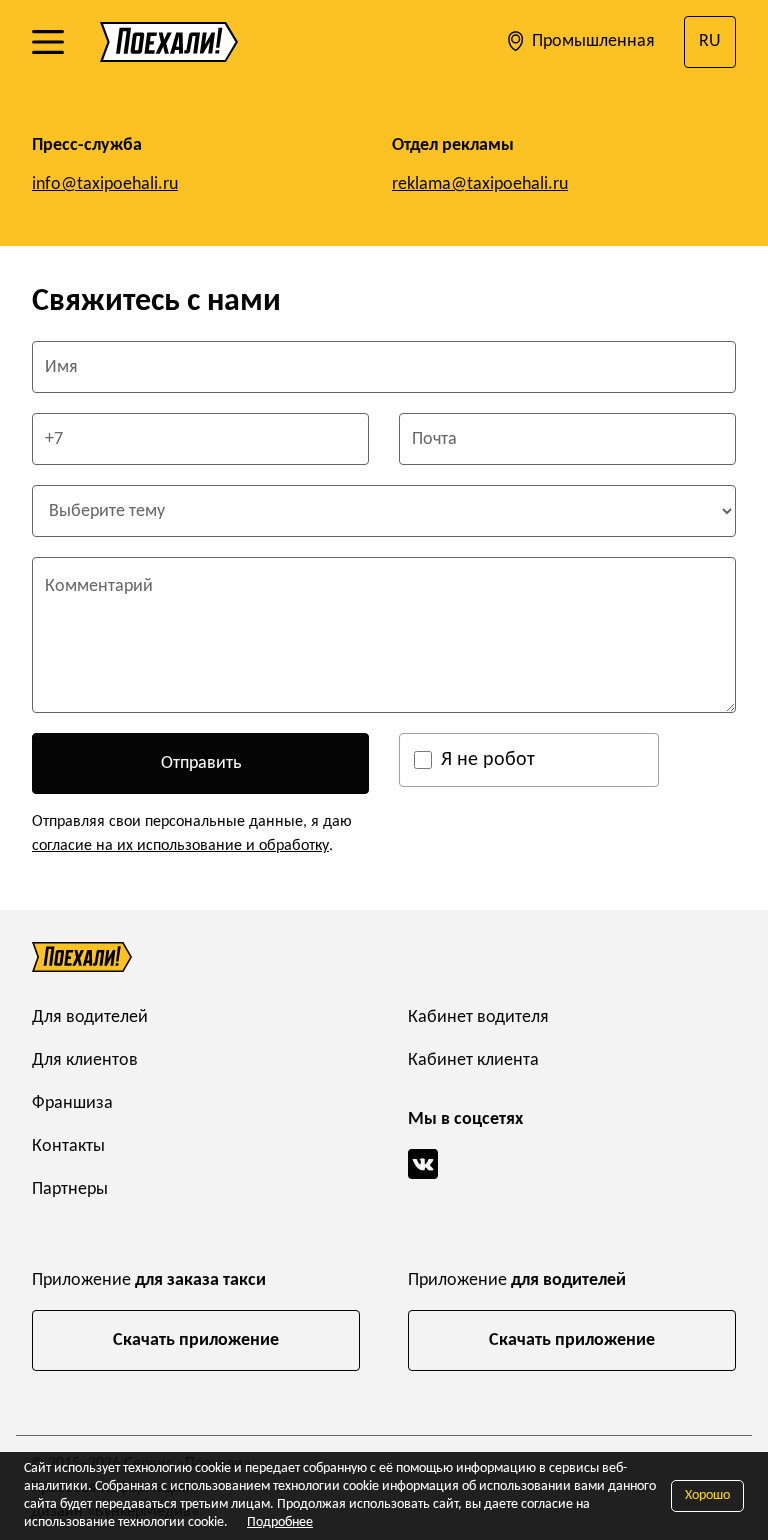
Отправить (201, 763)
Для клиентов (85, 1060)
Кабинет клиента (473, 1060)
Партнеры (70, 1189)
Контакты (68, 1146)
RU (710, 41)
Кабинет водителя (478, 1017)
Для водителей (90, 1017)
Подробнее (280, 1522)
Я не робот (488, 760)
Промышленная (591, 41)
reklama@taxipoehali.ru (480, 184)
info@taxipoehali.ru (105, 184)
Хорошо (707, 1495)
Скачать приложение (196, 1340)
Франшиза (72, 1103)
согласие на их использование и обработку (180, 846)
